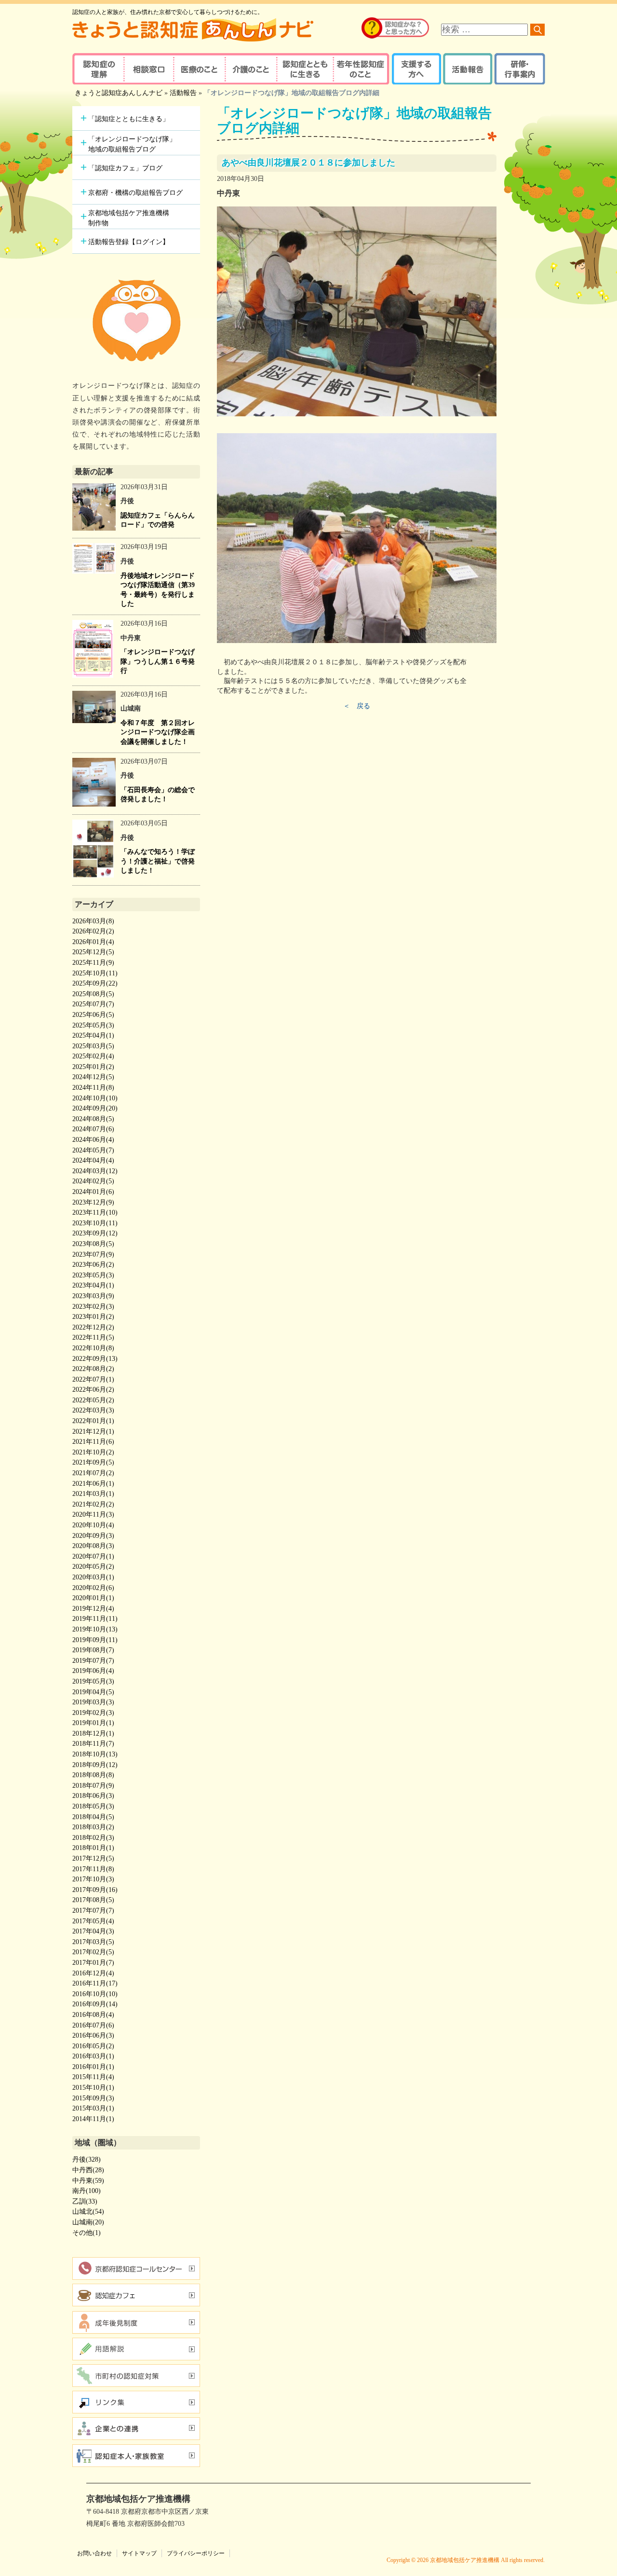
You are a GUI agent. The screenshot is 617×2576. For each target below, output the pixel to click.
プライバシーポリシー (196, 2553)
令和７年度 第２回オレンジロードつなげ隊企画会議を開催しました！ (158, 732)
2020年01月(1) (93, 1598)
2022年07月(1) (93, 1379)
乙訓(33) (85, 2201)
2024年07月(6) (93, 1129)
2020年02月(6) (93, 1588)
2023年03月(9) (93, 1296)
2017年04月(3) (93, 1931)
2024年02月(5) (93, 1181)
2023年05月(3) (93, 1275)
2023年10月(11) (95, 1223)
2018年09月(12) (95, 1765)
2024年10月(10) (95, 1098)
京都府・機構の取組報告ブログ (135, 193)
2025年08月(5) (93, 994)
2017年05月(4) (93, 1921)
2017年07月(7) (93, 1911)
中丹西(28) (88, 2170)
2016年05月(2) (93, 2046)
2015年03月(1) (93, 2108)
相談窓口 (148, 69)
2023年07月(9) (93, 1254)
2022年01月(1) (93, 1421)
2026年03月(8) (93, 921)
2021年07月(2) (93, 1473)
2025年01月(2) (93, 1067)
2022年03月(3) (93, 1410)
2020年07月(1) (93, 1556)
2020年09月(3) (93, 1536)
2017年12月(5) (93, 1858)
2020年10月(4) (93, 1525)
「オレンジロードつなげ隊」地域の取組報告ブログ (132, 144)
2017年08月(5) (93, 1900)
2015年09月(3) (93, 2098)
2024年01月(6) (93, 1192)
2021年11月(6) (93, 1442)
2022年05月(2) (93, 1400)
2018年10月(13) (95, 1754)
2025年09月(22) (95, 983)
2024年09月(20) (95, 1108)
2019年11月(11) (95, 1619)
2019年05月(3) (93, 1681)
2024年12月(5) (93, 1077)
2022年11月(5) (93, 1337)
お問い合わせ (94, 2553)
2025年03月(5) (93, 1046)
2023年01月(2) (93, 1317)
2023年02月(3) (93, 1307)
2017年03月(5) (93, 1942)
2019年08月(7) (93, 1650)
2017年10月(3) (93, 1879)
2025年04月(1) (93, 1035)
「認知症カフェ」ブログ (125, 168)
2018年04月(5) (93, 1817)
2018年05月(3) (93, 1806)
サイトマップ (139, 2553)
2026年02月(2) (93, 931)
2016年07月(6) (93, 2025)
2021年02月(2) (93, 1504)
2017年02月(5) (93, 1952)
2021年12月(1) (93, 1432)
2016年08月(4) (93, 2015)
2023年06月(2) (93, 1265)
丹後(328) (87, 2159)
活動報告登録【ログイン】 (129, 242)
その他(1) (87, 2233)
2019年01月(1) (93, 1723)
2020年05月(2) (93, 1567)
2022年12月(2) (93, 1327)
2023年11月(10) (95, 1213)
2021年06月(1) (93, 1484)
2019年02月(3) (93, 1713)
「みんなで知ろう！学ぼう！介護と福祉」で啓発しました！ (158, 861)
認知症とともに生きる (304, 69)
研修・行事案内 (518, 69)
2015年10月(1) (93, 2088)
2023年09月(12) (95, 1233)
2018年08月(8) (93, 1775)
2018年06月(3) (93, 1796)
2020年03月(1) (93, 1577)
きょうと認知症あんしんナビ (119, 93)
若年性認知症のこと (362, 69)
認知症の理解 (98, 69)
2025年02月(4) (93, 1056)
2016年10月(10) (95, 1994)
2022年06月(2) (93, 1390)
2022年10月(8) (93, 1348)
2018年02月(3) (93, 1838)
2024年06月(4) (93, 1140)
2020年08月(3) (93, 1546)
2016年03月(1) (93, 2056)
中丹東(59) (88, 2181)
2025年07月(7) (93, 1004)
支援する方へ (416, 69)
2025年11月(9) (93, 963)
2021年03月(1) (93, 1494)
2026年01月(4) (93, 942)
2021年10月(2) (93, 1452)
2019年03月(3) (93, 1702)
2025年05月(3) (93, 1025)
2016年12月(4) (93, 1973)
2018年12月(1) (93, 1733)
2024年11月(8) (93, 1088)
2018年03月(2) (93, 1827)
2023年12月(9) (93, 1202)
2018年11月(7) (93, 1744)
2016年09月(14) (95, 2004)
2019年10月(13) (95, 1629)
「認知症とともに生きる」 (129, 119)
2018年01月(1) (93, 1848)
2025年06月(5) (93, 1015)
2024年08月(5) (93, 1119)
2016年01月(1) (93, 2067)
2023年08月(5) (93, 1244)
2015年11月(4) (93, 2077)
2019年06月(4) (93, 1671)
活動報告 (466, 69)
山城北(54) (88, 2212)
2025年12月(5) (93, 952)
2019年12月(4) (93, 1609)
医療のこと (199, 69)
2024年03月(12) (95, 1171)
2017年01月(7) (93, 1963)
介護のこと (249, 69)
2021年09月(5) (93, 1462)
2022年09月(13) (95, 1359)
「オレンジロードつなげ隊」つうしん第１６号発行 (158, 661)
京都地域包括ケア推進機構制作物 (129, 218)
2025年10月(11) (95, 973)
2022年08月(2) (93, 1369)
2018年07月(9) (93, 1786)
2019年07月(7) (93, 1661)
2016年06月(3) (93, 2035)
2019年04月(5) (93, 1692)
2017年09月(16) (95, 1890)
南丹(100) (87, 2191)
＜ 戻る (357, 706)
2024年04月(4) (93, 1160)
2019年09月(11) (95, 1640)
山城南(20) (88, 2222)
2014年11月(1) (93, 2119)
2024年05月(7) (93, 1150)
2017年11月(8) (93, 1869)
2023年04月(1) (93, 1285)
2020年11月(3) (93, 1514)
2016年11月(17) (95, 1983)
